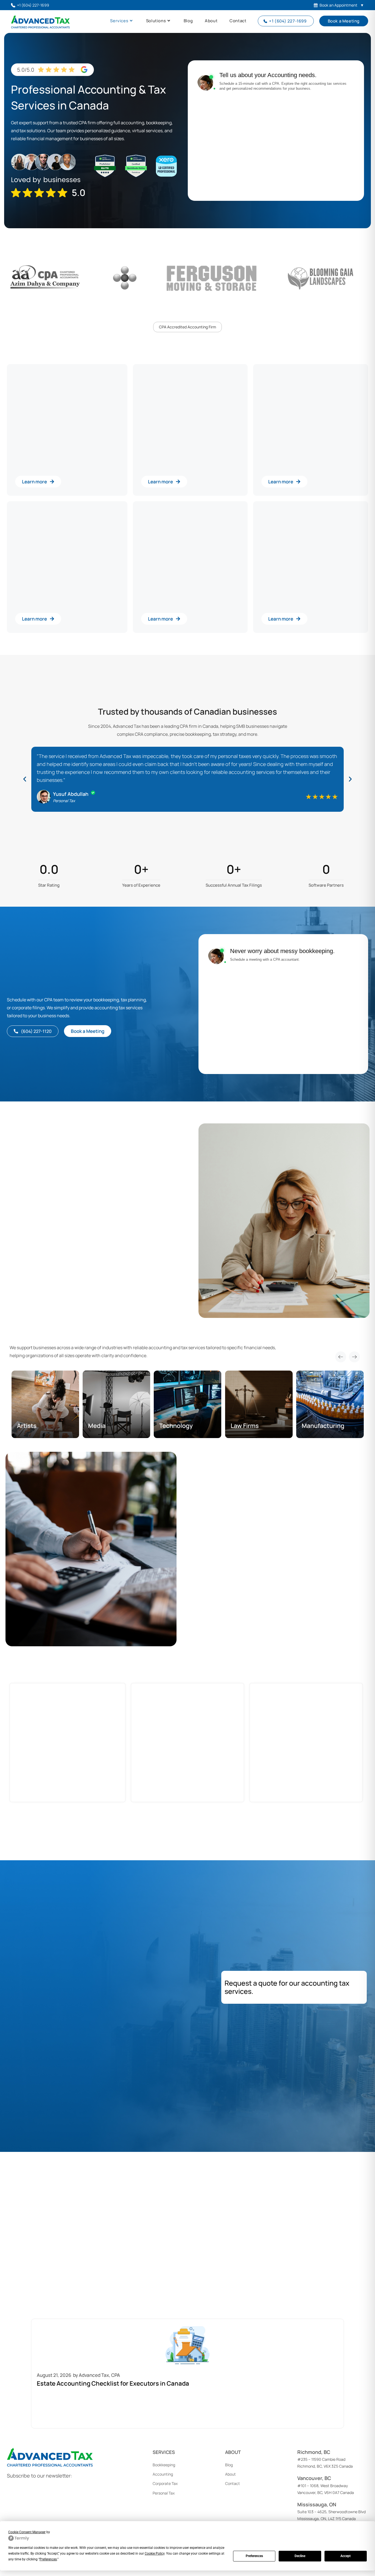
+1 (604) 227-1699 (33, 5)
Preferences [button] (48, 2559)
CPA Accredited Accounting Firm (187, 327)
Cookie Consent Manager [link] (27, 2532)
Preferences (254, 2556)
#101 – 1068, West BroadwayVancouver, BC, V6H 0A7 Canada (326, 2485)
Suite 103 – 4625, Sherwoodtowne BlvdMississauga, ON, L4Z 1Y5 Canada (331, 2512)
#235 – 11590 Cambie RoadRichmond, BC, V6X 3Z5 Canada (325, 2459)
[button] (25, 779)
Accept (345, 2556)
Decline (300, 2556)
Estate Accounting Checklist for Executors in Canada (113, 2383)
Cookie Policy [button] (155, 2554)
